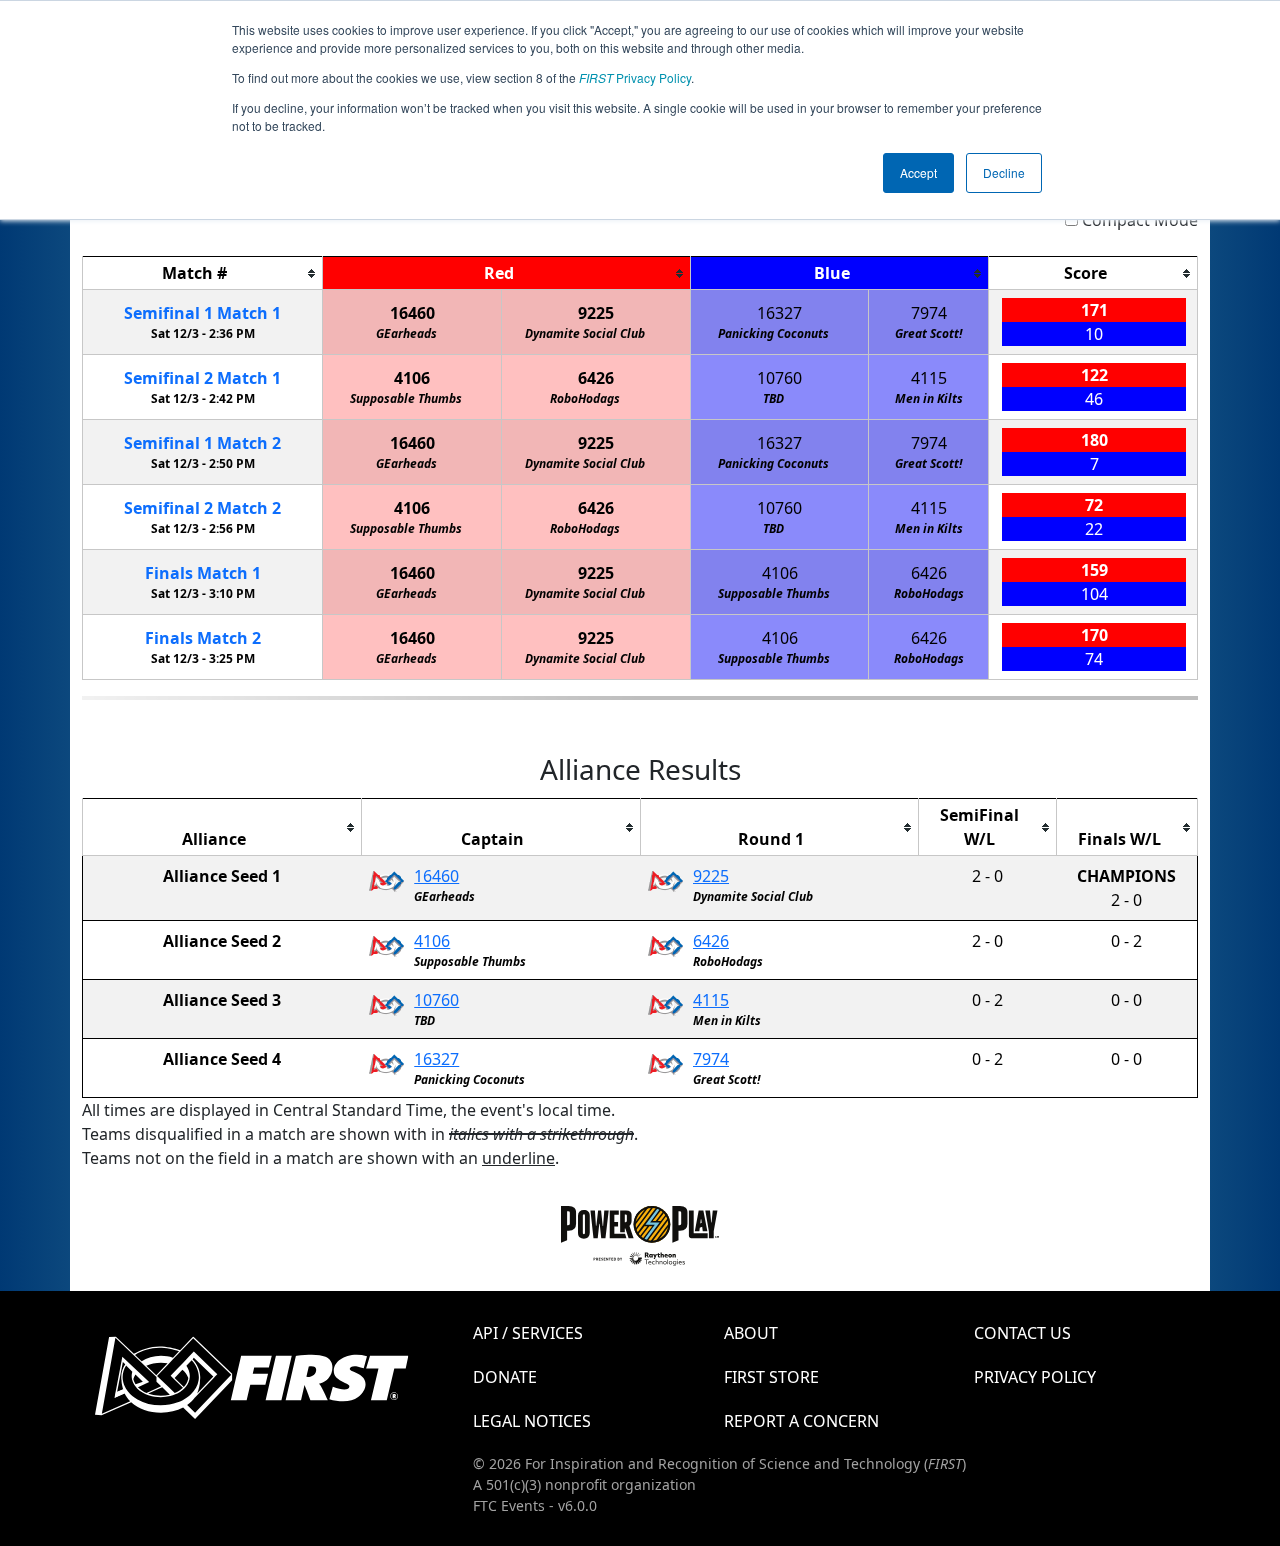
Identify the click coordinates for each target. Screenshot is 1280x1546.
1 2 (202, 443)
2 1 (202, 378)
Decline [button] (1004, 172)
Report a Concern (801, 1421)
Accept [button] (918, 172)
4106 (412, 378)
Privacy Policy (635, 77)
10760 (779, 378)
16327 (779, 313)
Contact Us (1022, 1333)
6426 (596, 378)
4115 (929, 378)
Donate (505, 1377)
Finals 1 (203, 573)
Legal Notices (532, 1421)
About (751, 1333)
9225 (596, 313)
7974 (929, 313)
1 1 (202, 313)
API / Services (528, 1333)
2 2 (202, 508)
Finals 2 (203, 638)
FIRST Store (771, 1377)
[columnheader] (203, 273)
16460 (412, 313)
